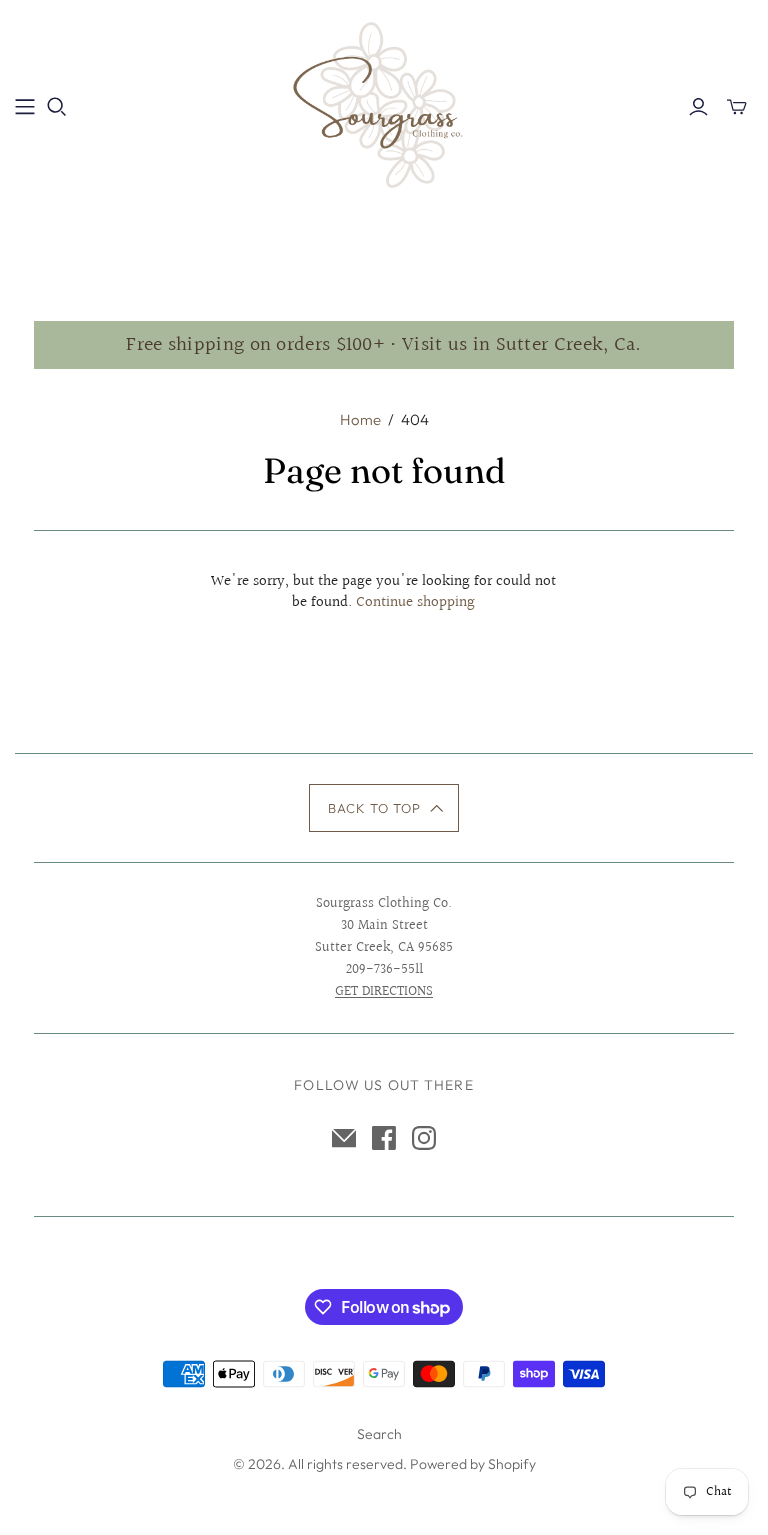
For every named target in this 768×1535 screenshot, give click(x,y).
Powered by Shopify (473, 1464)
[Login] (698, 107)
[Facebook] (384, 1138)
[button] (384, 808)
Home (360, 419)
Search (379, 1434)
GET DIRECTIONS (384, 992)
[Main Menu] (25, 107)
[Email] (344, 1138)
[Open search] (57, 107)
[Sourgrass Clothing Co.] (384, 105)
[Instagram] (424, 1138)
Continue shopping (415, 602)
